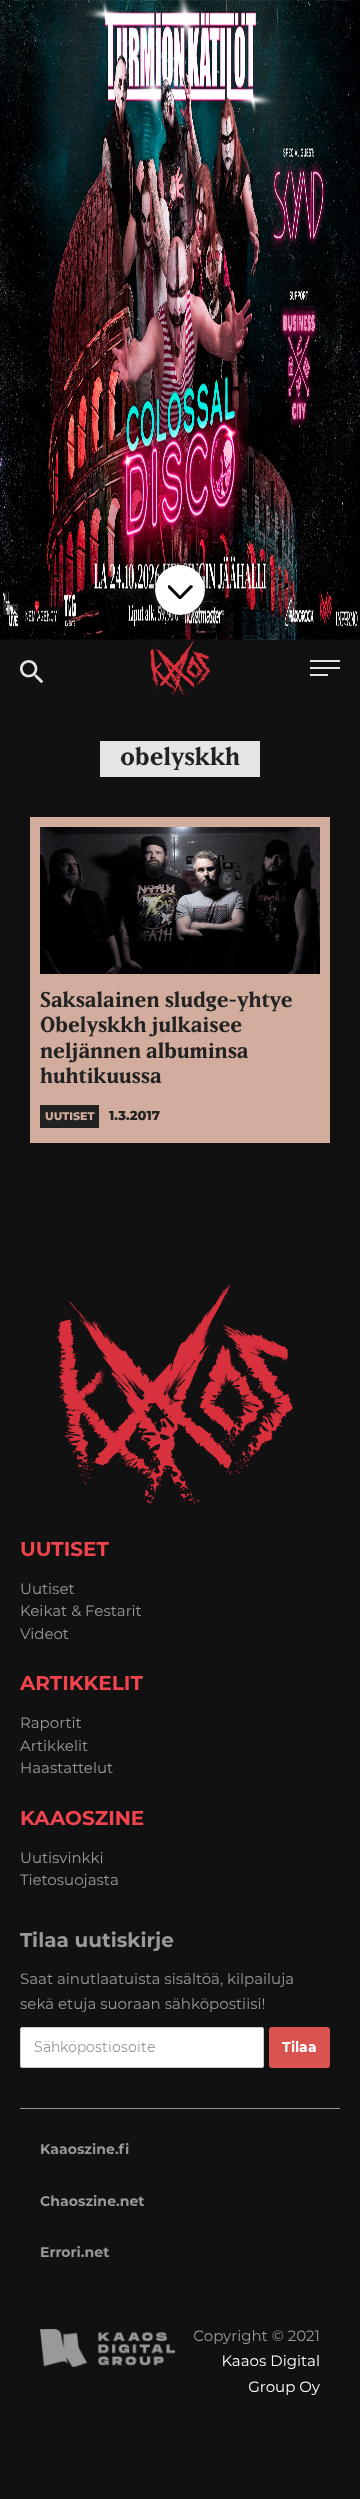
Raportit (51, 1722)
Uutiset (47, 1588)
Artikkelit (54, 1745)
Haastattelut (66, 1767)
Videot (44, 1633)
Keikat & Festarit (81, 1610)
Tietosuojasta (69, 1879)
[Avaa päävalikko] (325, 670)
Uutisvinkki (62, 1857)
